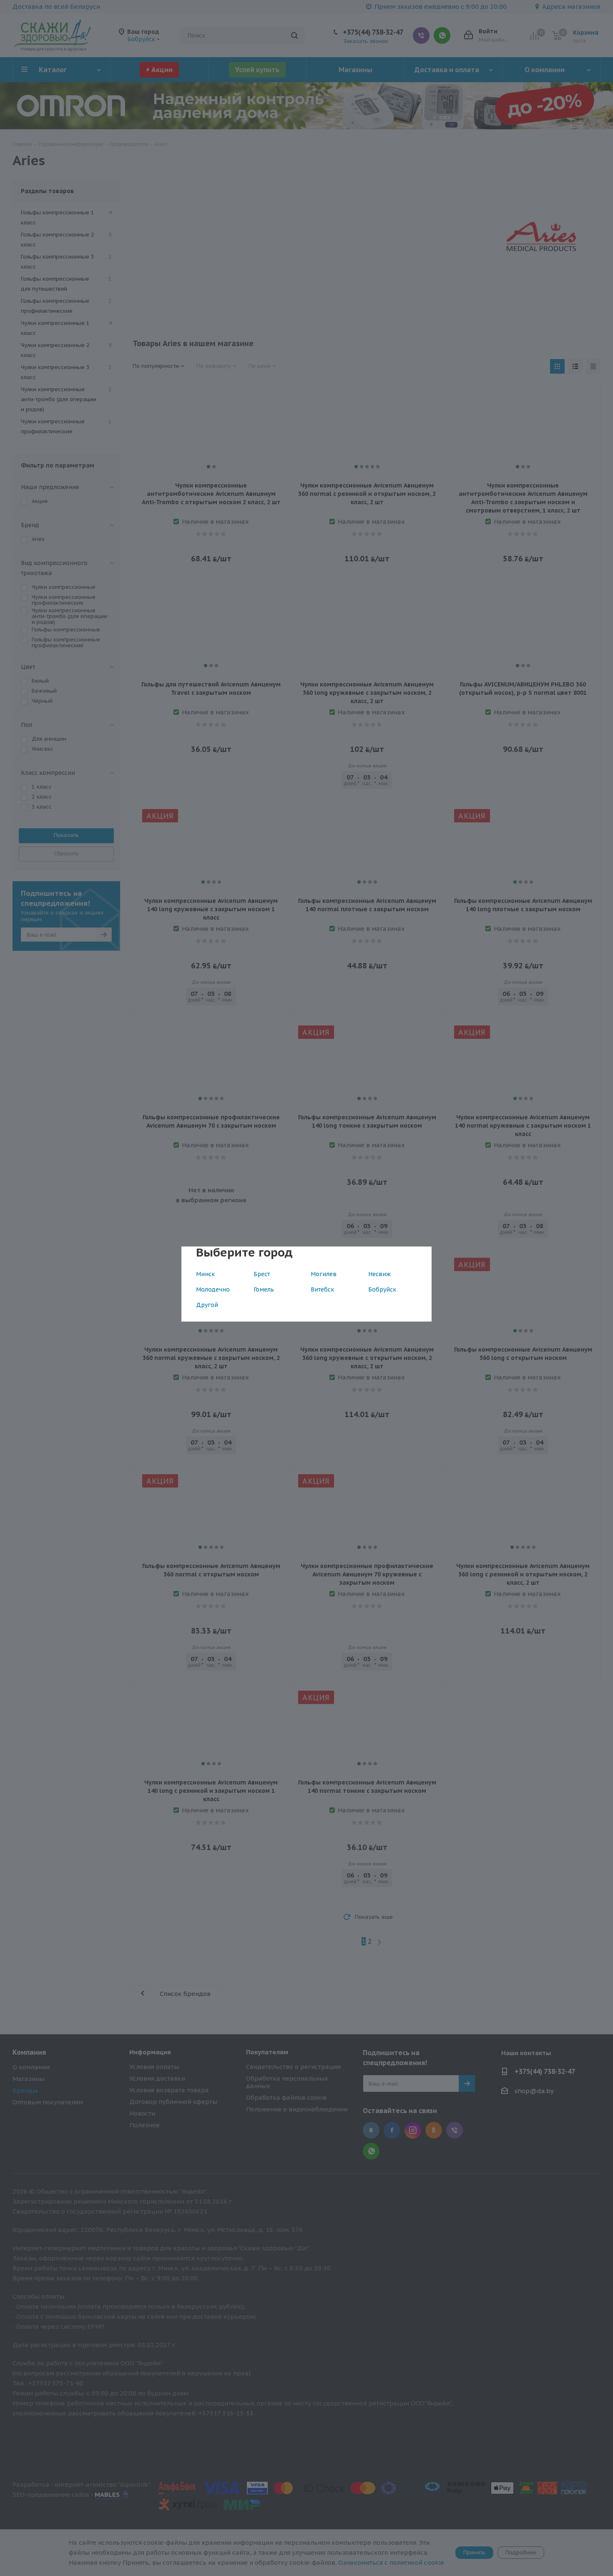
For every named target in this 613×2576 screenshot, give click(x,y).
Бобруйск (382, 1289)
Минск (205, 1274)
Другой (207, 1305)
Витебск (322, 1289)
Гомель (264, 1289)
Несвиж (379, 1274)
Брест (262, 1274)
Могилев (324, 1274)
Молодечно (213, 1289)
